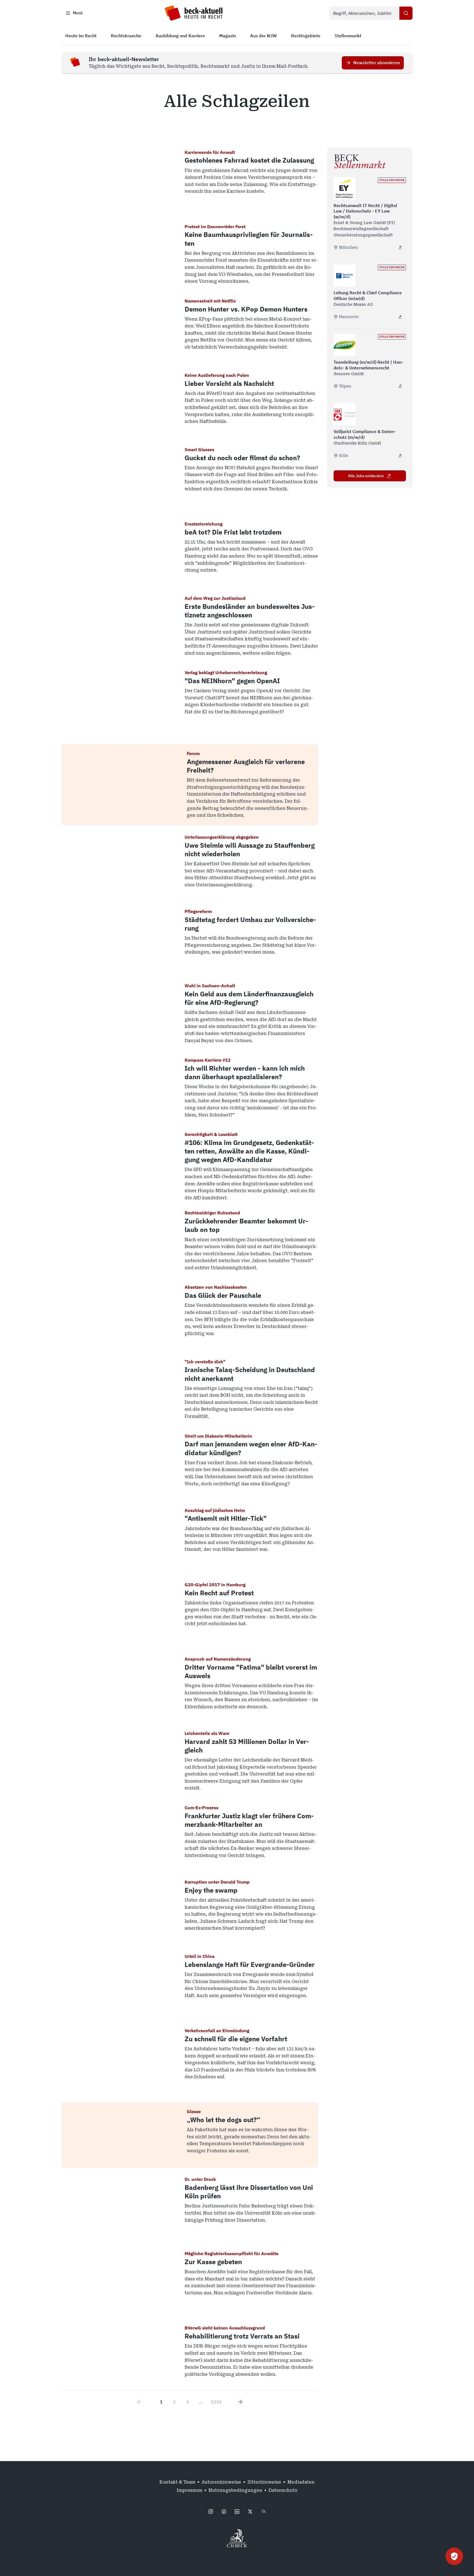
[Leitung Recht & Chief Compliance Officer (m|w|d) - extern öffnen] (400, 317)
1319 (216, 2402)
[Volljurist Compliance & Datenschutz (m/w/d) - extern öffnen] (400, 456)
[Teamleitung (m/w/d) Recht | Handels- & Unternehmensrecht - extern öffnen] (400, 386)
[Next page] (240, 2402)
